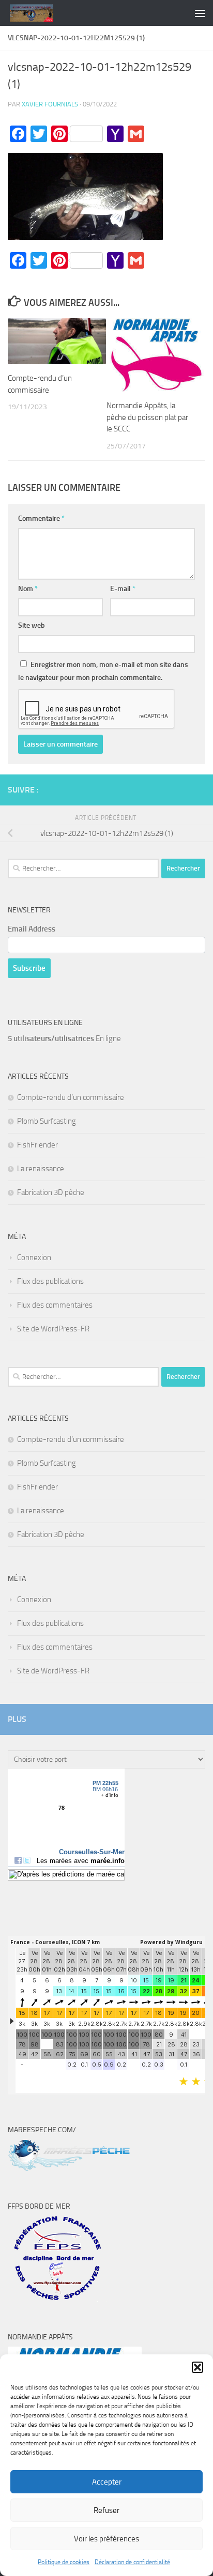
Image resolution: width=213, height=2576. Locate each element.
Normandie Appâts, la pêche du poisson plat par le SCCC (147, 417)
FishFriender (37, 1145)
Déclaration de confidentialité (132, 2562)
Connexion (34, 1258)
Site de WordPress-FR (53, 1329)
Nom (28, 589)
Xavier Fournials (50, 104)
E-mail (123, 589)
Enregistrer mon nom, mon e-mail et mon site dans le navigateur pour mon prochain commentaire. (103, 671)
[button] (197, 2367)
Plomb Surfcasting (47, 1121)
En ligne (64, 1038)
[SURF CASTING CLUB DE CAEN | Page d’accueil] (39, 13)
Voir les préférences (106, 2539)
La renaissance (41, 1169)
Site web (32, 625)
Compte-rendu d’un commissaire (71, 1097)
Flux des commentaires (55, 1305)
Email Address (32, 929)
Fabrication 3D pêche (51, 1192)
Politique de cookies (64, 2562)
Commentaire (41, 518)
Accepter (107, 2482)
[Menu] (200, 13)
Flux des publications (50, 1281)
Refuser (106, 2510)
